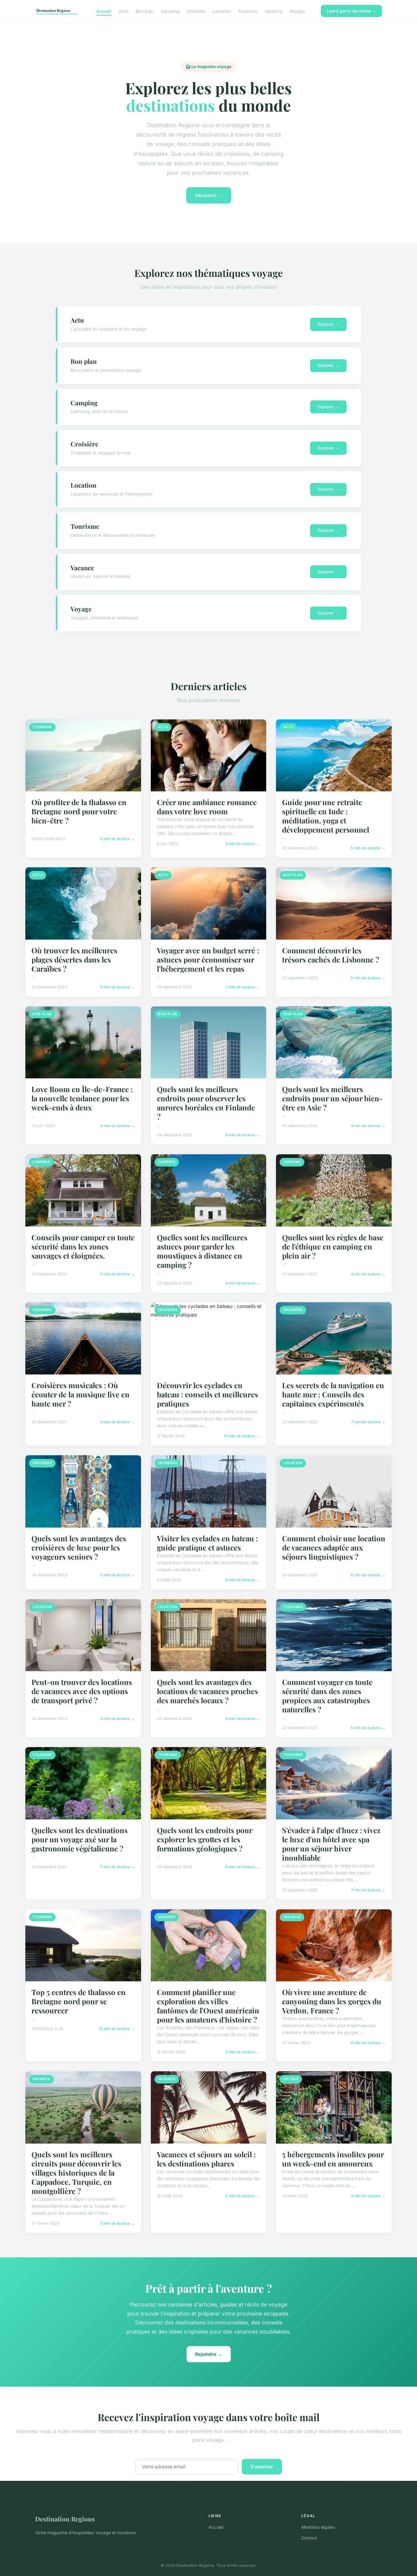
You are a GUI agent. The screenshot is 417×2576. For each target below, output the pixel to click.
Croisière (196, 11)
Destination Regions (65, 2519)
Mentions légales (318, 2527)
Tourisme (248, 11)
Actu (123, 11)
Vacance (273, 11)
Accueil (104, 11)
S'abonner (262, 2467)
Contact (309, 2538)
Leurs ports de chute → (351, 11)
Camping (170, 11)
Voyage (297, 11)
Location (222, 11)
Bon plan (145, 11)
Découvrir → (209, 195)
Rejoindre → (209, 2354)
